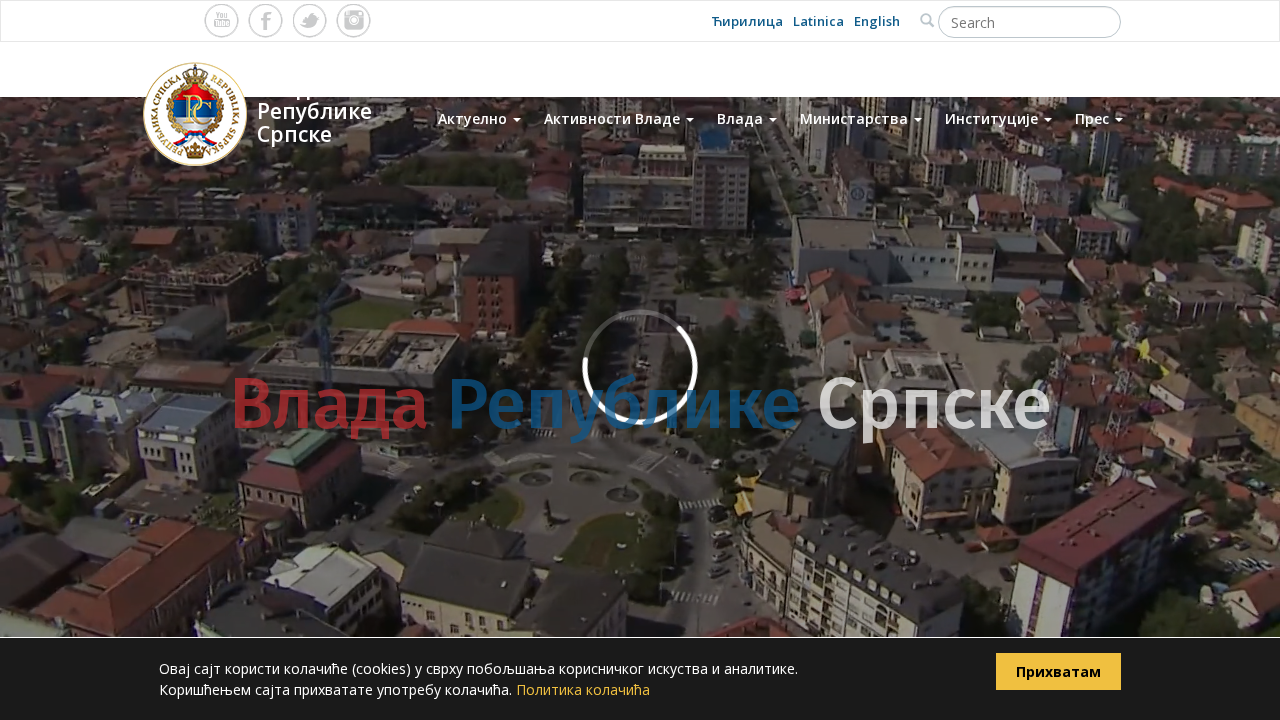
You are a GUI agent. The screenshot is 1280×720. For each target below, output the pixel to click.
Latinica (818, 21)
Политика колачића (583, 689)
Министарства (856, 118)
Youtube (221, 20)
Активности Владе (614, 118)
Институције (993, 118)
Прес (1094, 118)
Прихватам (1058, 671)
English (877, 21)
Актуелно (474, 118)
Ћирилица (747, 21)
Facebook (265, 20)
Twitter (309, 20)
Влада (742, 118)
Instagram (353, 20)
